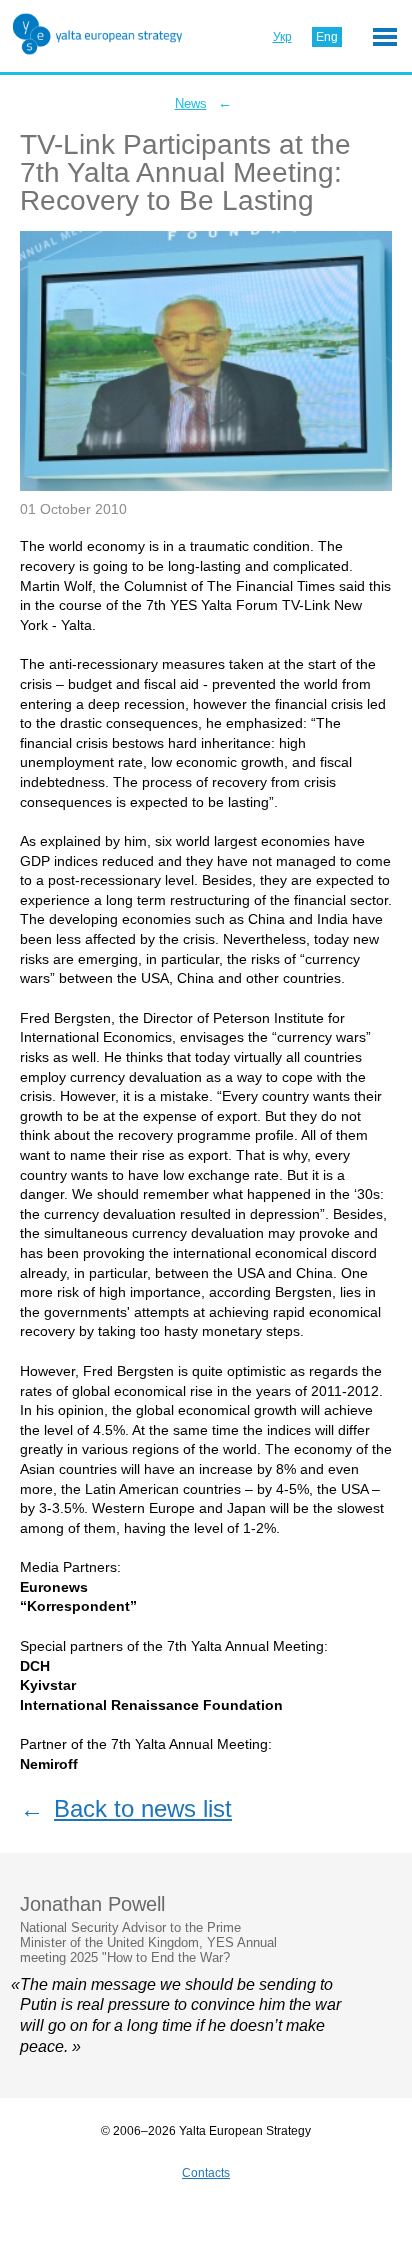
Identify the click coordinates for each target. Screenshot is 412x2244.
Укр (282, 37)
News (191, 103)
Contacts (206, 2173)
